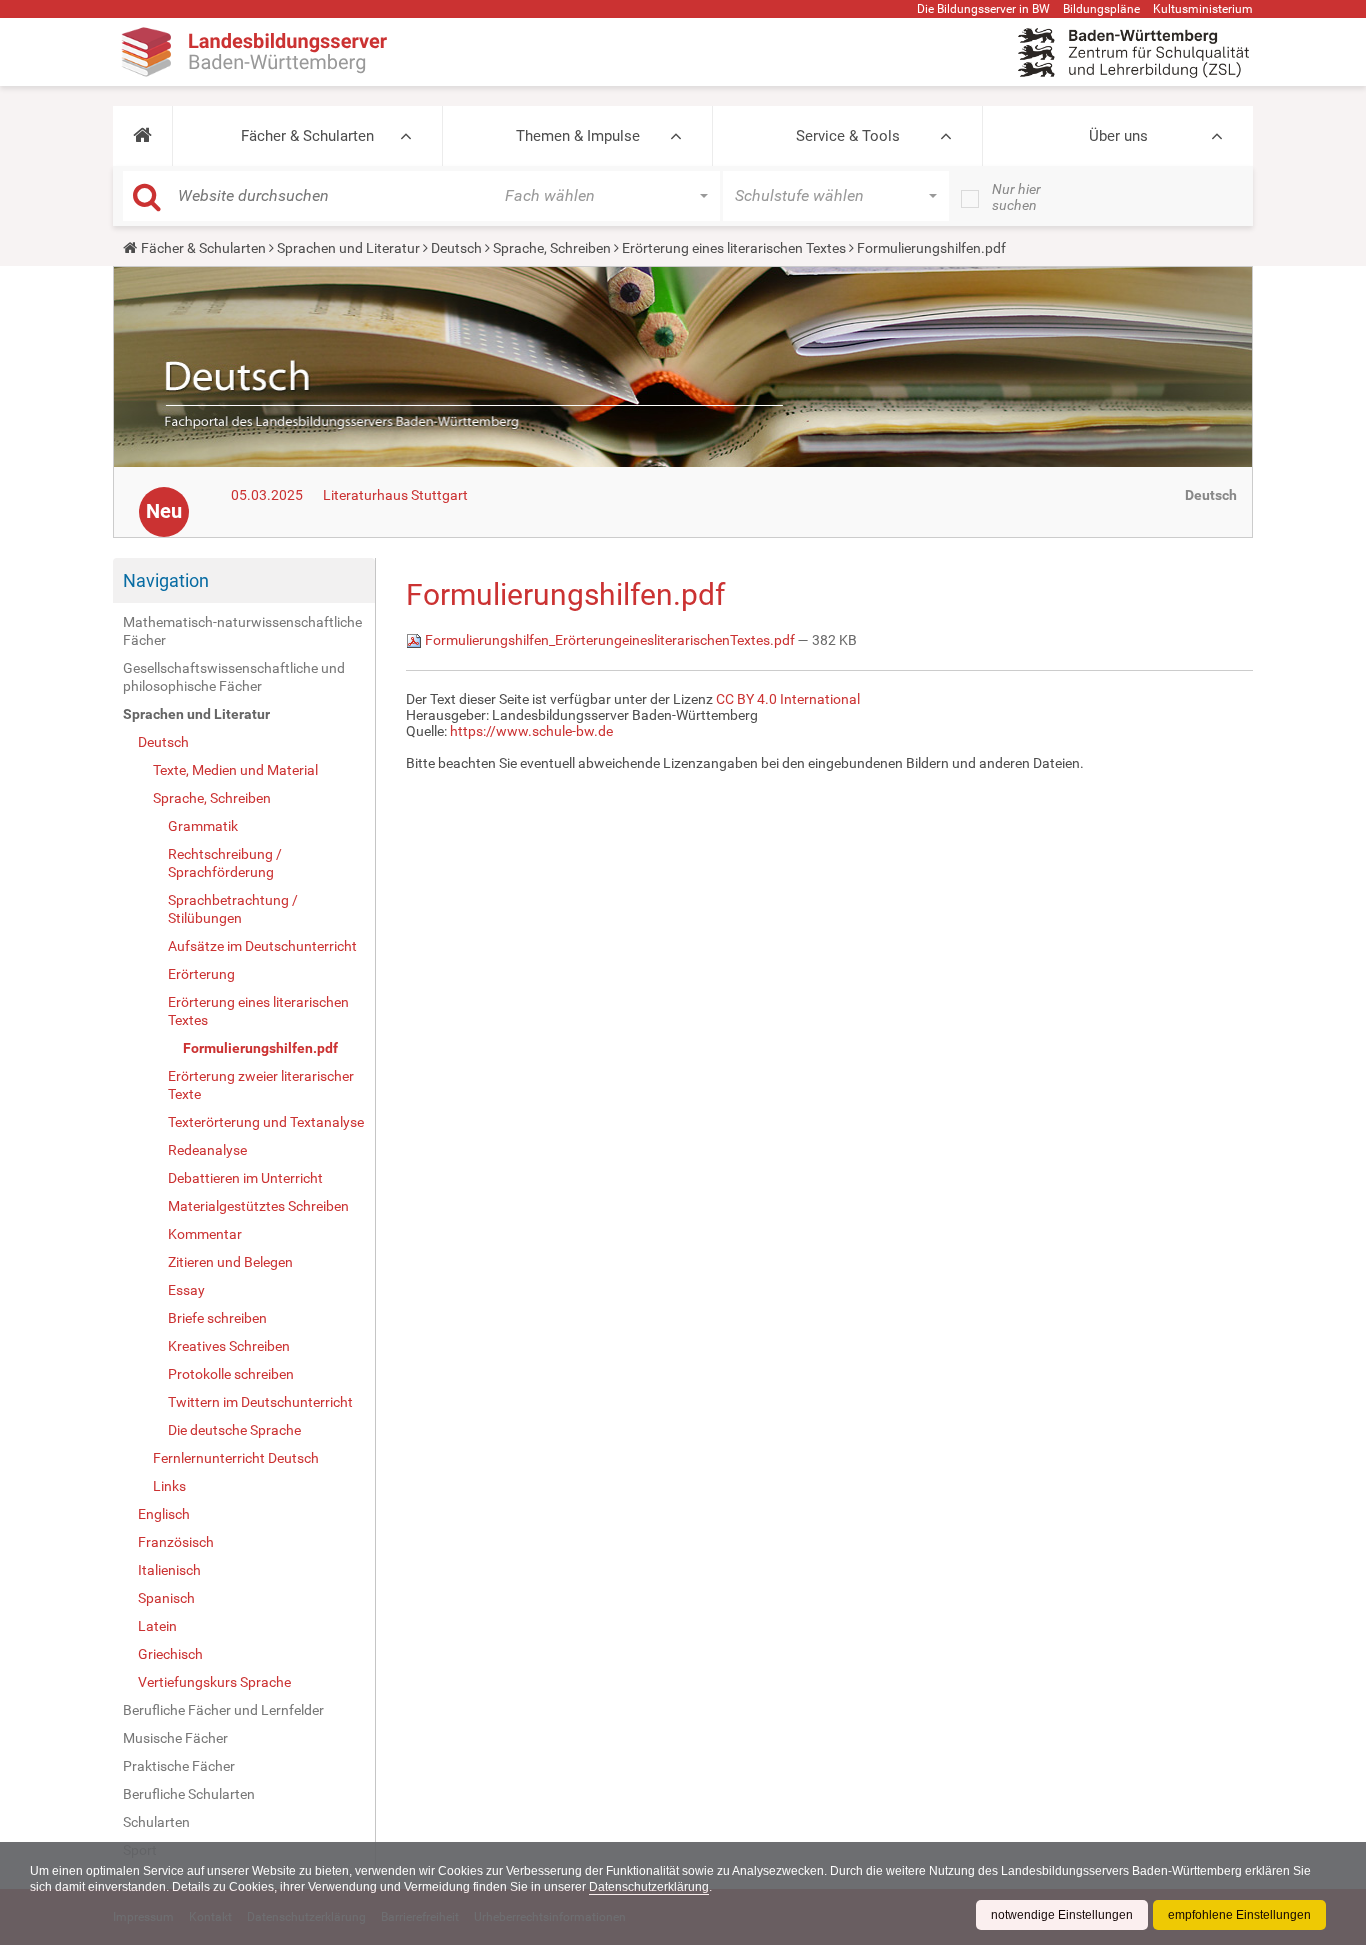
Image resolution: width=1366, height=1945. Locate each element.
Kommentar (205, 1234)
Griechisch (170, 1654)
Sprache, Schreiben (552, 248)
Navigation (166, 580)
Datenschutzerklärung (649, 1887)
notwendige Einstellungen (1062, 1915)
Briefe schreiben (217, 1318)
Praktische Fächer (179, 1766)
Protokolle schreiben (231, 1374)
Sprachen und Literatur (348, 248)
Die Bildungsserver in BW (983, 9)
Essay (186, 1290)
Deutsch (456, 248)
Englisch (164, 1514)
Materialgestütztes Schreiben (258, 1206)
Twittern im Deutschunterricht (260, 1402)
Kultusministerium (1203, 9)
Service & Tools (848, 136)
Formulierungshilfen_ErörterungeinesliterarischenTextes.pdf (610, 640)
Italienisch (169, 1570)
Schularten (156, 1822)
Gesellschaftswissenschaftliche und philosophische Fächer (234, 677)
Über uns (1118, 136)
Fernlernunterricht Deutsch (236, 1458)
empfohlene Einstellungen (1239, 1915)
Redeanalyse (207, 1150)
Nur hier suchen (1016, 197)
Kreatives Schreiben (229, 1346)
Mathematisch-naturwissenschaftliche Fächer (242, 631)
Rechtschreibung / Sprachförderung (225, 863)
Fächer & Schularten (307, 136)
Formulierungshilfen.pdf (260, 1048)
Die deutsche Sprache (234, 1430)
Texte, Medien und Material (235, 770)
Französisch (176, 1542)
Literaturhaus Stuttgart (395, 495)
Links (169, 1486)
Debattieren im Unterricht (245, 1178)
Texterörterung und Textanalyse (266, 1122)
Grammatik (203, 826)
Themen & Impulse (578, 136)
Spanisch (166, 1598)
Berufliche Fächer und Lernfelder (223, 1710)
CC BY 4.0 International (788, 699)
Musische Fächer (175, 1738)
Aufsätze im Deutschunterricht (262, 946)
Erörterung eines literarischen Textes (734, 248)
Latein (157, 1626)
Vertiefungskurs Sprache (214, 1682)
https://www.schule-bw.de (531, 731)
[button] (142, 136)
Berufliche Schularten (189, 1794)
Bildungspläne (1101, 9)
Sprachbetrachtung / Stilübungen (233, 909)
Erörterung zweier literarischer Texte (261, 1085)
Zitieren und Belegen (230, 1262)
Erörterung (201, 974)
